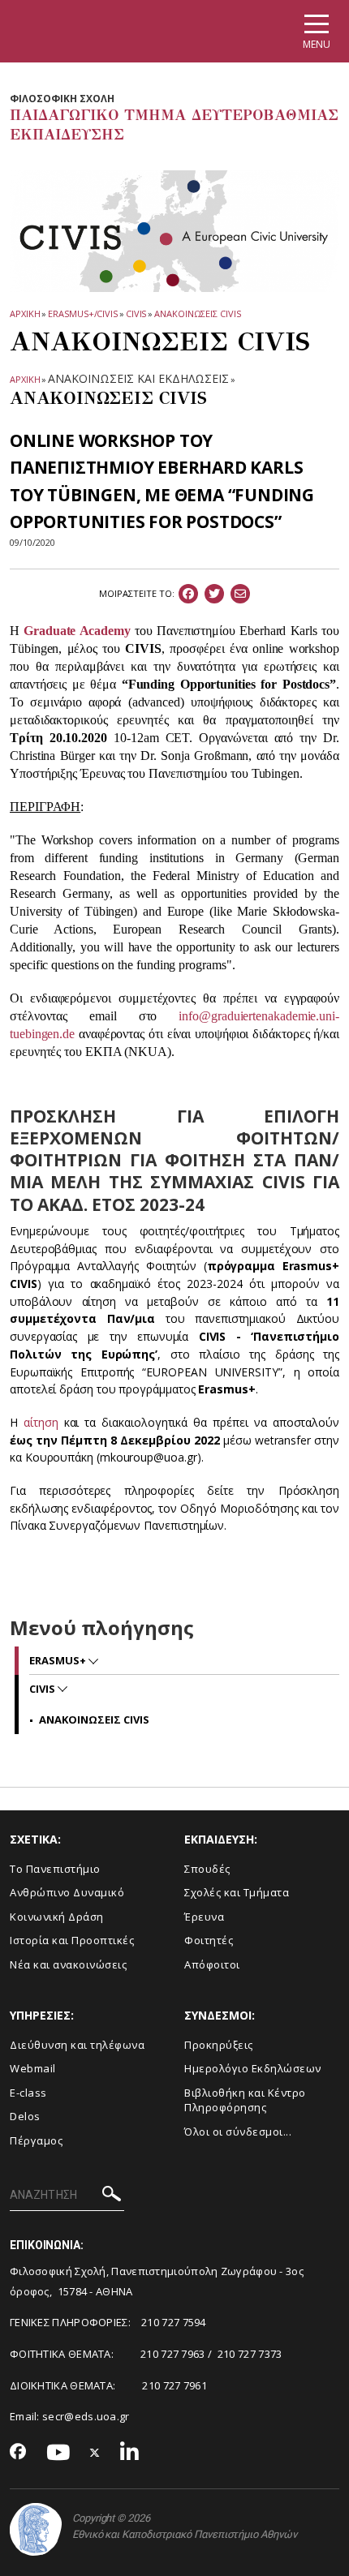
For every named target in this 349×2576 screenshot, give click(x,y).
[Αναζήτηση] (112, 2196)
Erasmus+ (59, 1660)
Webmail (33, 2068)
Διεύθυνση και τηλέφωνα (77, 2045)
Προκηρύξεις (219, 2045)
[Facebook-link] (18, 2453)
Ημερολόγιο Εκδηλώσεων (253, 2068)
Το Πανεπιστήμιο (55, 1869)
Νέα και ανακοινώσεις (68, 1964)
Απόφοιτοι (212, 1964)
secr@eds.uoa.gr (86, 2416)
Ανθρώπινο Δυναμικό (67, 1892)
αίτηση (44, 1422)
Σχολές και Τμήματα (237, 1892)
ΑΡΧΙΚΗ (25, 313)
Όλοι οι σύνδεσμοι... (238, 2132)
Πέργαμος (36, 2140)
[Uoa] (36, 2529)
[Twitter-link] (95, 2453)
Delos (25, 2116)
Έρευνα (204, 1917)
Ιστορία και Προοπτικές (72, 1940)
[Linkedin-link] (130, 2453)
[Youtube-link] (58, 2453)
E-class (28, 2093)
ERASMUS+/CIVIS (83, 313)
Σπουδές (207, 1869)
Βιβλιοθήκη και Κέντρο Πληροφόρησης (245, 2100)
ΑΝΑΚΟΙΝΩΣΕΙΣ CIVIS (197, 313)
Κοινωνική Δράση (57, 1917)
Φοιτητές (209, 1940)
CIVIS (136, 313)
